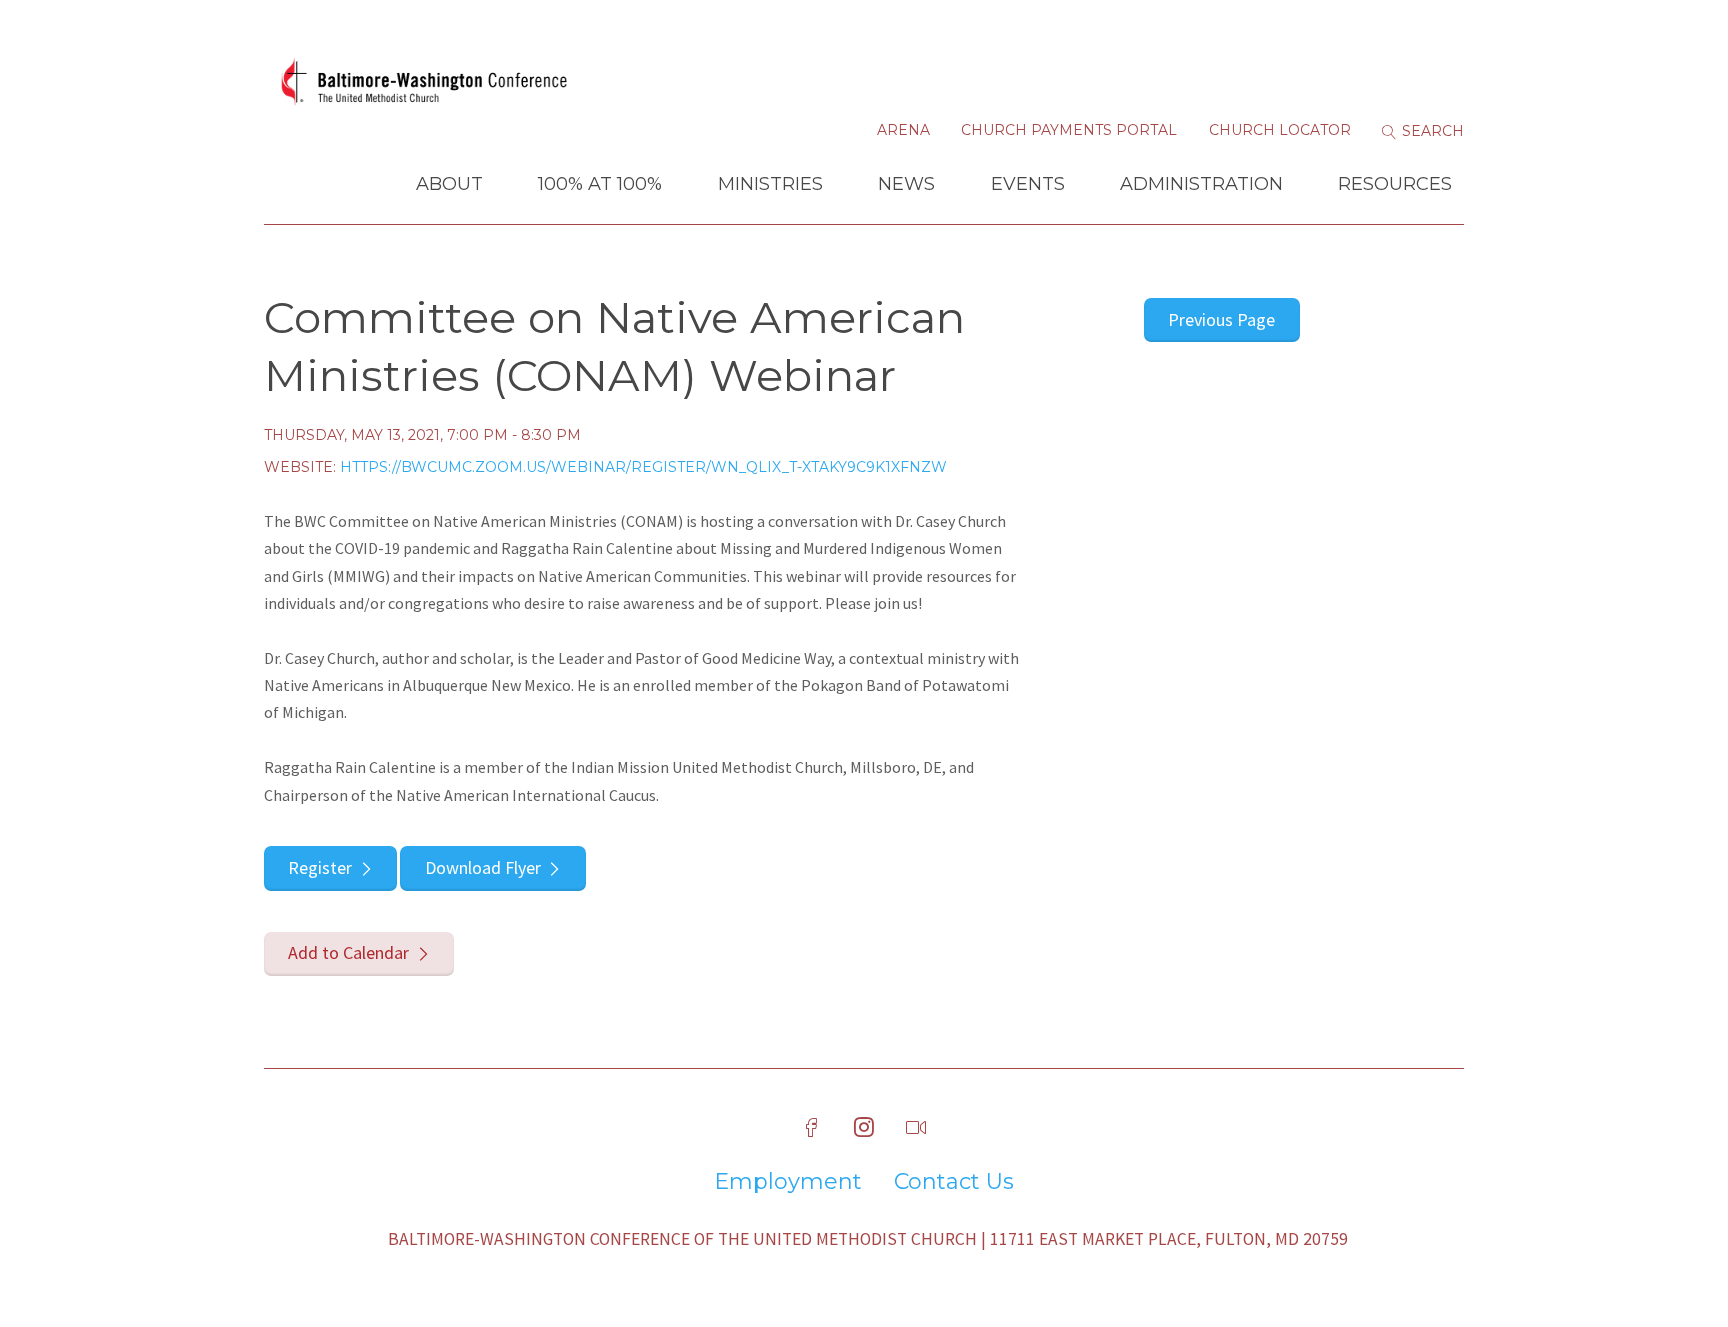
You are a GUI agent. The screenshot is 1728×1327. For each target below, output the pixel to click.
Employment (788, 1182)
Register (320, 867)
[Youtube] (916, 1128)
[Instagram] (864, 1128)
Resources (1395, 184)
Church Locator (1280, 130)
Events (1028, 184)
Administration (1201, 184)
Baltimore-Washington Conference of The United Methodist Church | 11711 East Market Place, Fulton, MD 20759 (868, 1239)
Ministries (770, 184)
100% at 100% (600, 184)
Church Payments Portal (1069, 130)
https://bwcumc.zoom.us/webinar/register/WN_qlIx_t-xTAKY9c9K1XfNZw (643, 467)
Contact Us (954, 1182)
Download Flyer (483, 867)
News (906, 184)
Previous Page (1221, 319)
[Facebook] (812, 1128)
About (449, 184)
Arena (903, 130)
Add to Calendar (348, 952)
